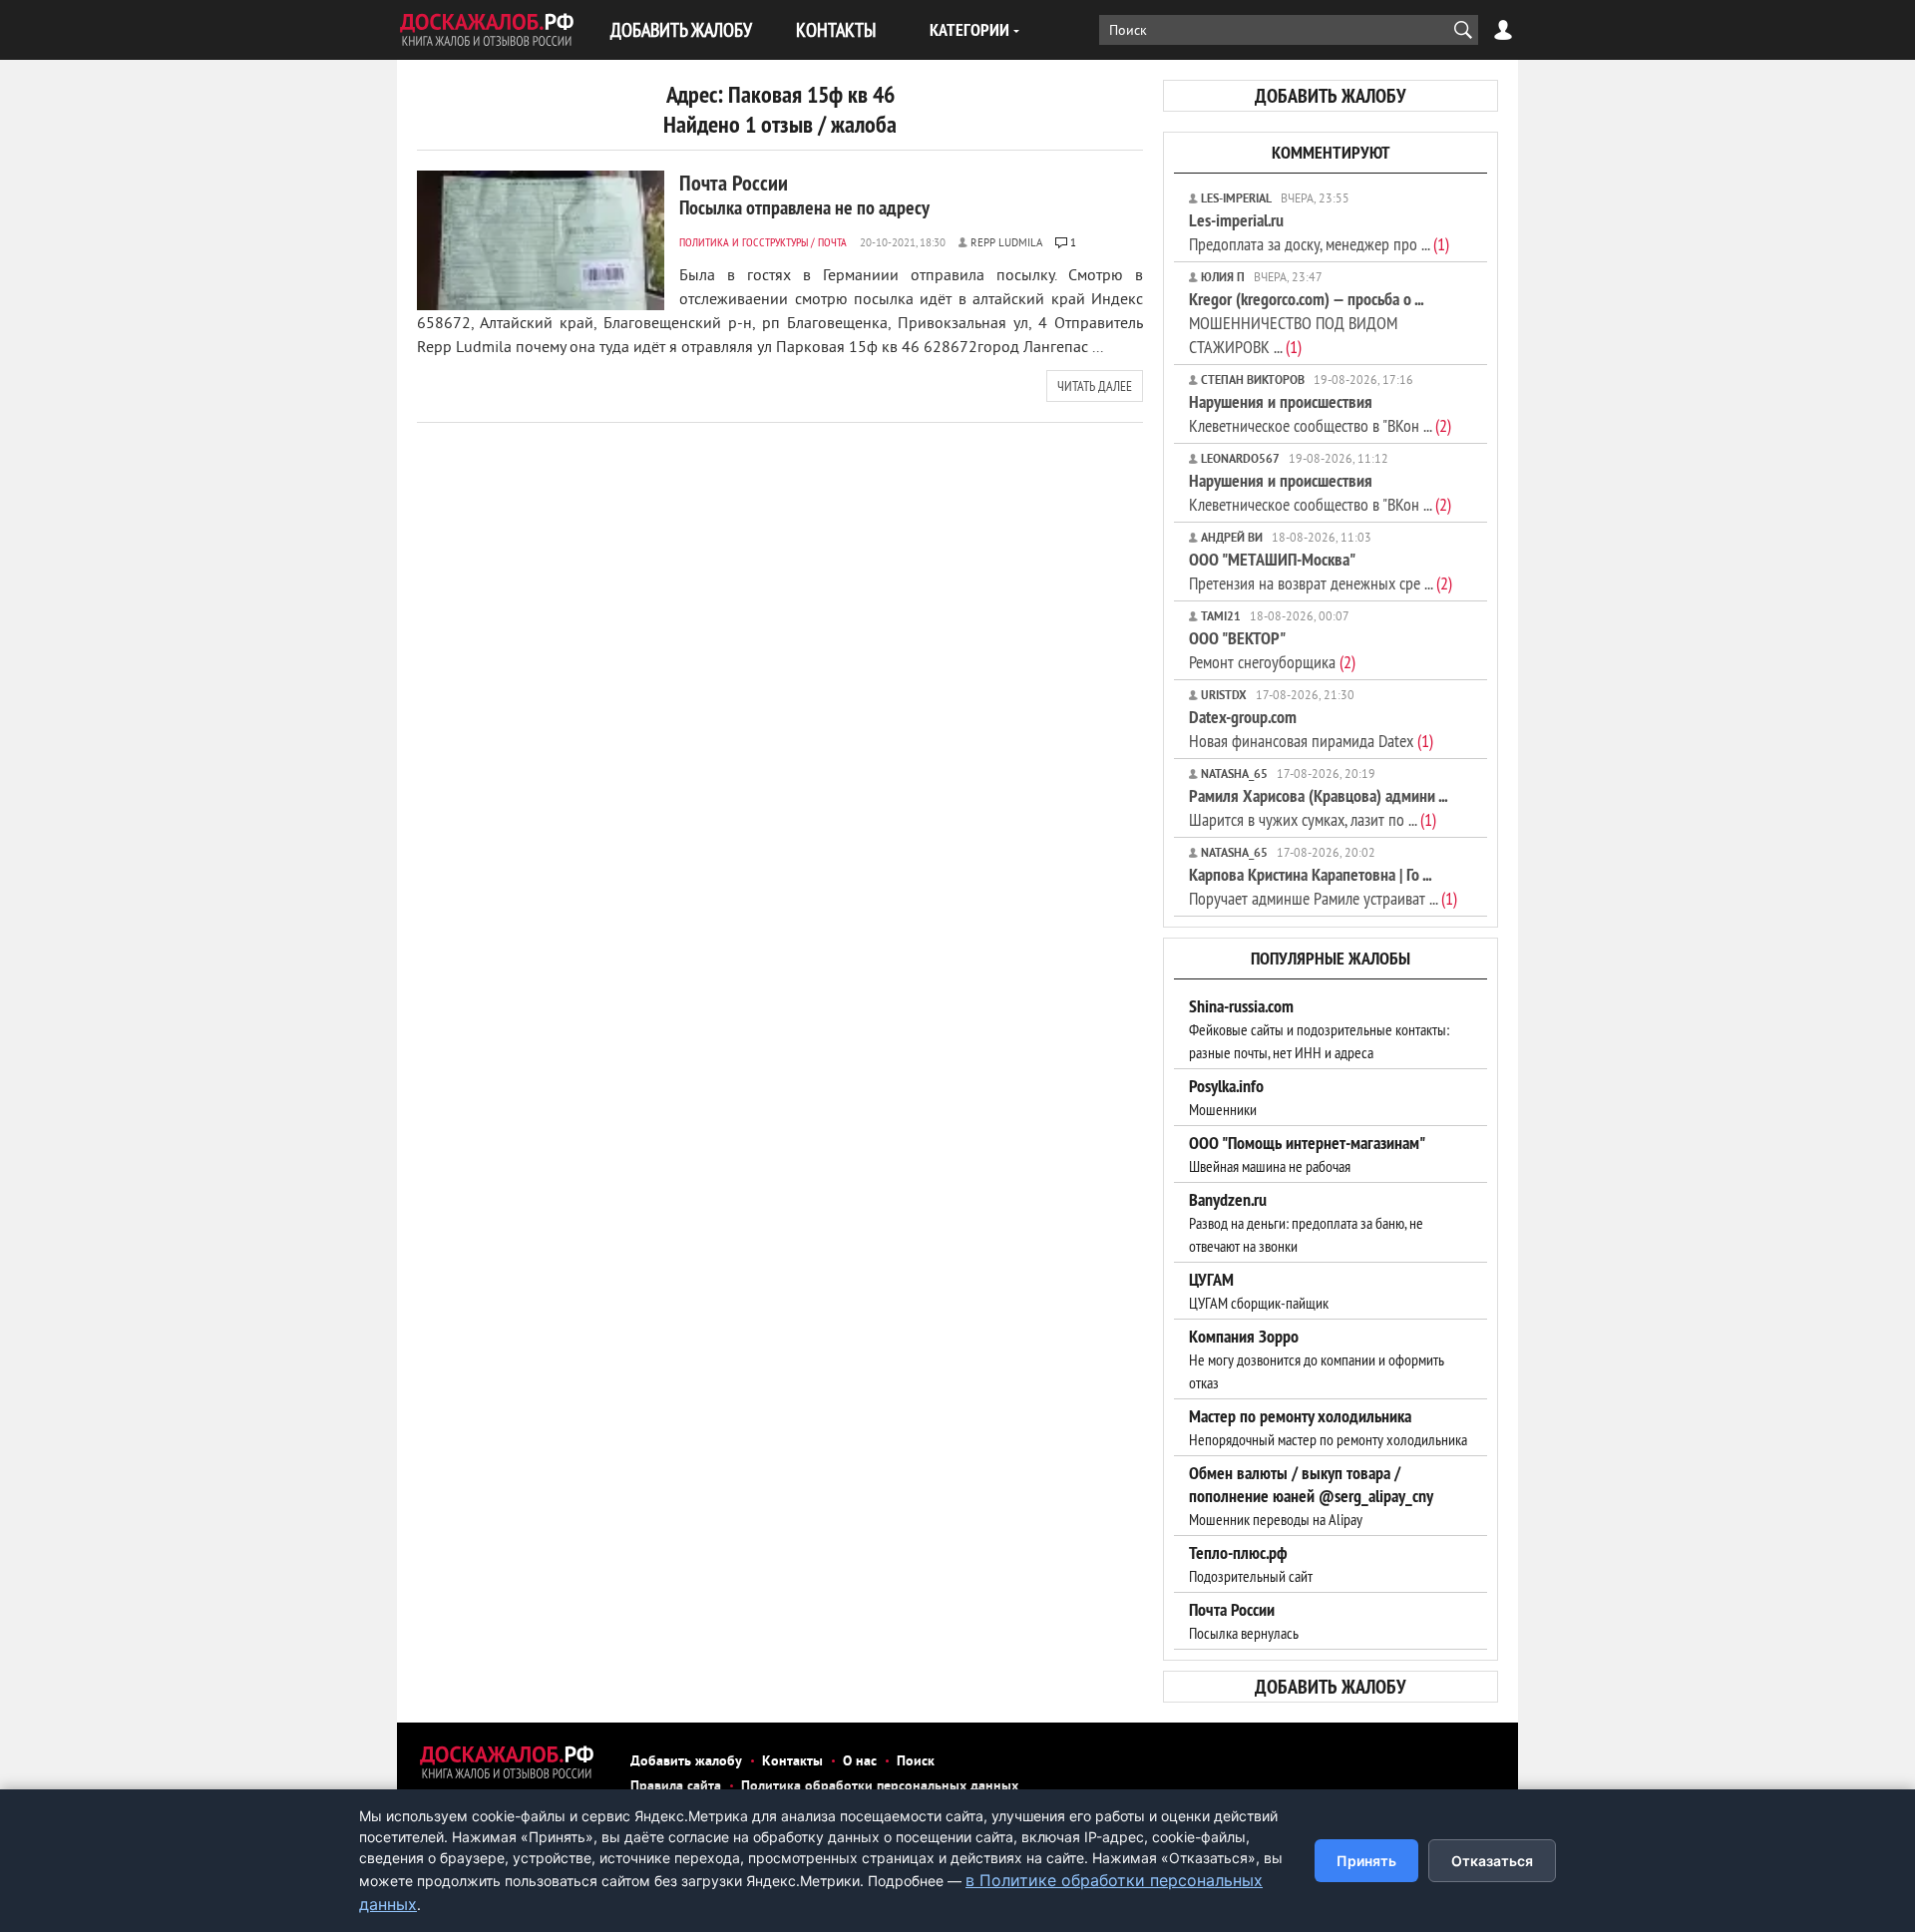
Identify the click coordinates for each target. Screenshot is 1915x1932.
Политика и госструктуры (744, 242)
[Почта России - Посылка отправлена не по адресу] (541, 240)
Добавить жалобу (686, 1762)
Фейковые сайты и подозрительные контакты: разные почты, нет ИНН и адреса (1319, 1029)
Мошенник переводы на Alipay (1311, 1496)
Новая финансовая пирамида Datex (1311, 729)
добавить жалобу (1331, 96)
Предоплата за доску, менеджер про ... (1319, 232)
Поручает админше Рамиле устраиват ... (1323, 886)
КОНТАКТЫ (836, 29)
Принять (1366, 1861)
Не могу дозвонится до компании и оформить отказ (1317, 1359)
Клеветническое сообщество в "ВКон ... (1320, 413)
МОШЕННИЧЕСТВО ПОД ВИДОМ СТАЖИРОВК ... (1306, 323)
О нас (860, 1762)
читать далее (1095, 386)
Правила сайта (676, 1787)
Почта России (804, 194)
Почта (832, 242)
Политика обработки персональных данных (880, 1787)
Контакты (792, 1762)
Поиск (916, 1762)
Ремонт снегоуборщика (1272, 650)
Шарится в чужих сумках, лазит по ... (1318, 807)
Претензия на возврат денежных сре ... (1321, 571)
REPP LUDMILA (1006, 243)
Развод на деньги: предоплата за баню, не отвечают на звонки (1306, 1223)
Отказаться (1492, 1861)
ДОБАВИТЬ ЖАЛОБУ (681, 29)
